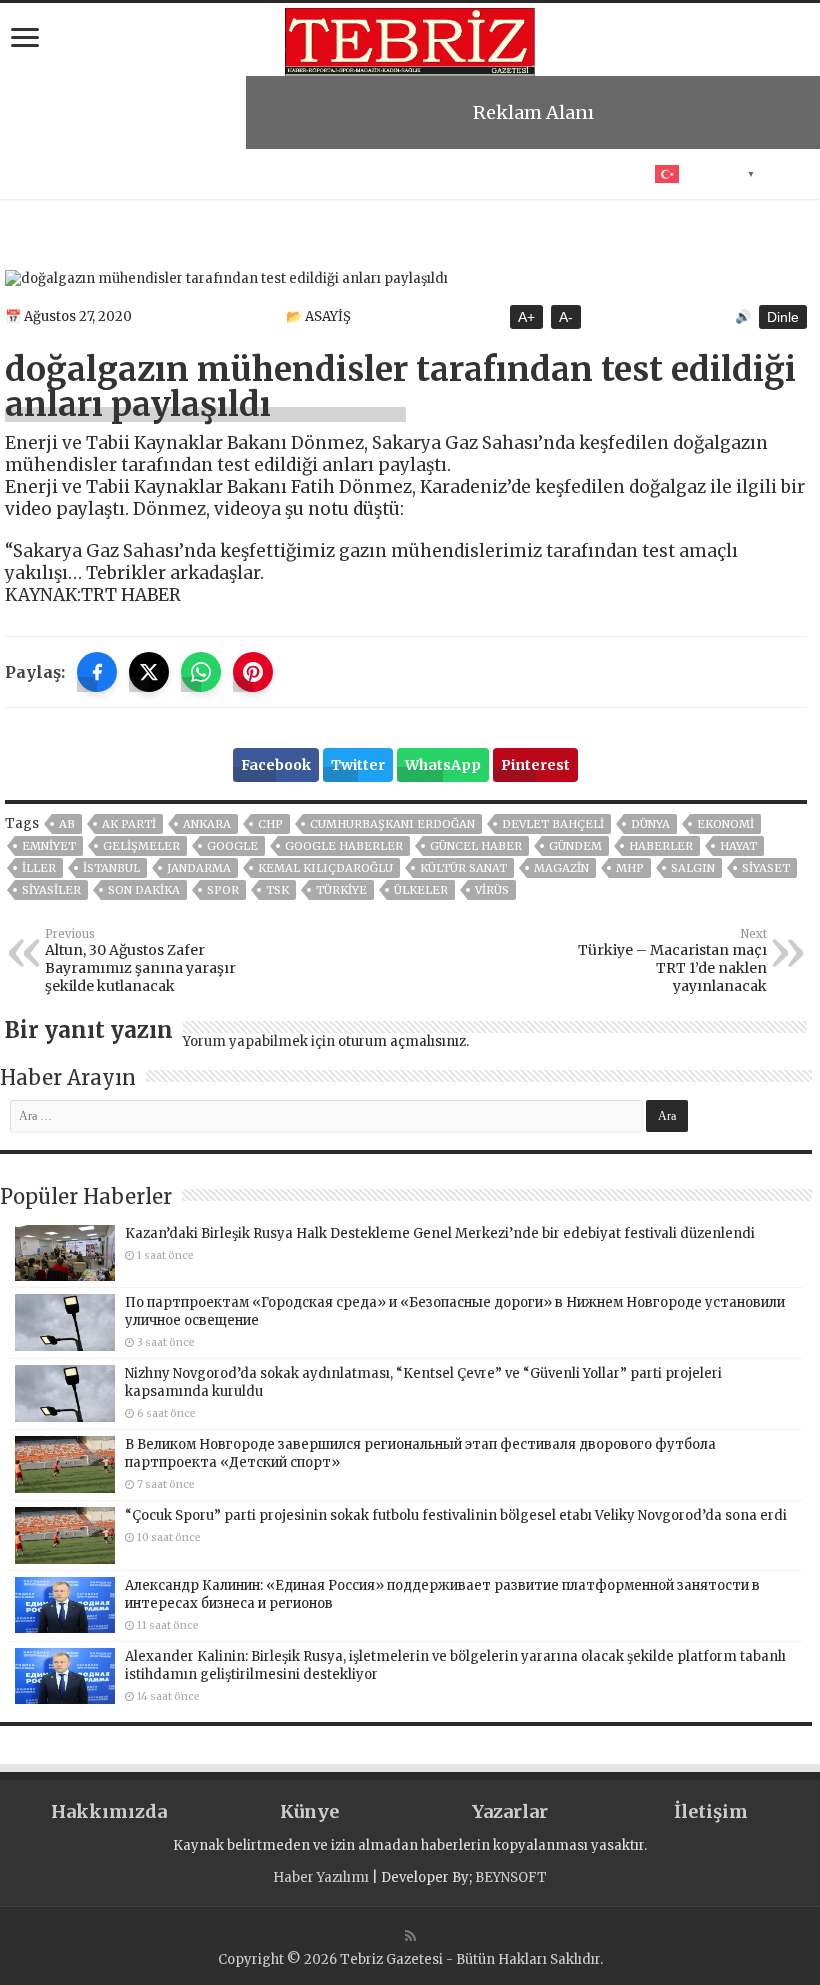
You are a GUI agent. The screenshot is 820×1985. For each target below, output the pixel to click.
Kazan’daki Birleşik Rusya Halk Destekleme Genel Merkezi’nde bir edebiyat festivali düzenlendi (440, 1233)
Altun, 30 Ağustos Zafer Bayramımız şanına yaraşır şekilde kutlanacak (140, 961)
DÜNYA (650, 824)
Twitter (358, 765)
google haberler (344, 846)
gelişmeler (141, 846)
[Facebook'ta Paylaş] (97, 672)
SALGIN (693, 868)
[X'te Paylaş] (149, 672)
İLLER (39, 868)
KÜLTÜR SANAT (463, 868)
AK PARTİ (129, 824)
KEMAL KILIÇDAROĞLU (325, 868)
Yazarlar (510, 1811)
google (232, 846)
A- (566, 317)
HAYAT (738, 846)
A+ (526, 317)
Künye (309, 1811)
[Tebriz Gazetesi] (410, 39)
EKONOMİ (725, 824)
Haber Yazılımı (321, 1877)
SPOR (223, 890)
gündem (575, 846)
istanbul (111, 868)
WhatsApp (443, 765)
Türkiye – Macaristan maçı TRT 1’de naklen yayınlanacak (672, 961)
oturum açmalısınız (402, 1041)
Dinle (783, 317)
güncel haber (476, 846)
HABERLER (661, 846)
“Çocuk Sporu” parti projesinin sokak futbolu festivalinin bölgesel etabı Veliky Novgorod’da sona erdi (456, 1515)
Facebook (276, 765)
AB (67, 824)
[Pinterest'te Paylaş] (253, 672)
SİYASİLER (51, 890)
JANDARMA (199, 868)
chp (270, 824)
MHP (630, 868)
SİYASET (766, 868)
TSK (277, 890)
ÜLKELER (421, 890)
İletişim (711, 1811)
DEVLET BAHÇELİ (553, 824)
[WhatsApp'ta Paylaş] (201, 672)
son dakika (144, 890)
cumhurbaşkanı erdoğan (392, 824)
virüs (492, 890)
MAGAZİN (561, 868)
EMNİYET (49, 846)
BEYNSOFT (511, 1877)
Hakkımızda (109, 1811)
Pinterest (535, 765)
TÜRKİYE (341, 890)
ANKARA (207, 824)
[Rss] (410, 1936)
